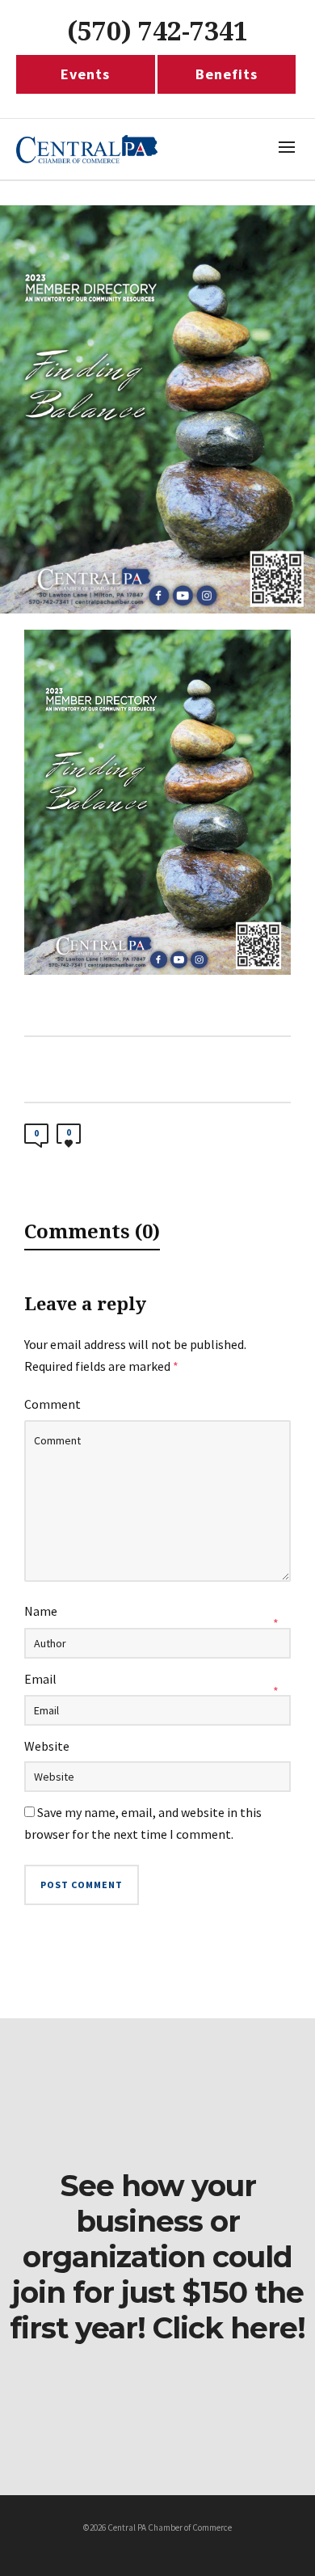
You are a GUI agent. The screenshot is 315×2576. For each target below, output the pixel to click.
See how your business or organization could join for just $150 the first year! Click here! (157, 2257)
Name (41, 1611)
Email (40, 1679)
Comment (52, 1404)
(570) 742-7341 (157, 32)
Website (47, 1746)
